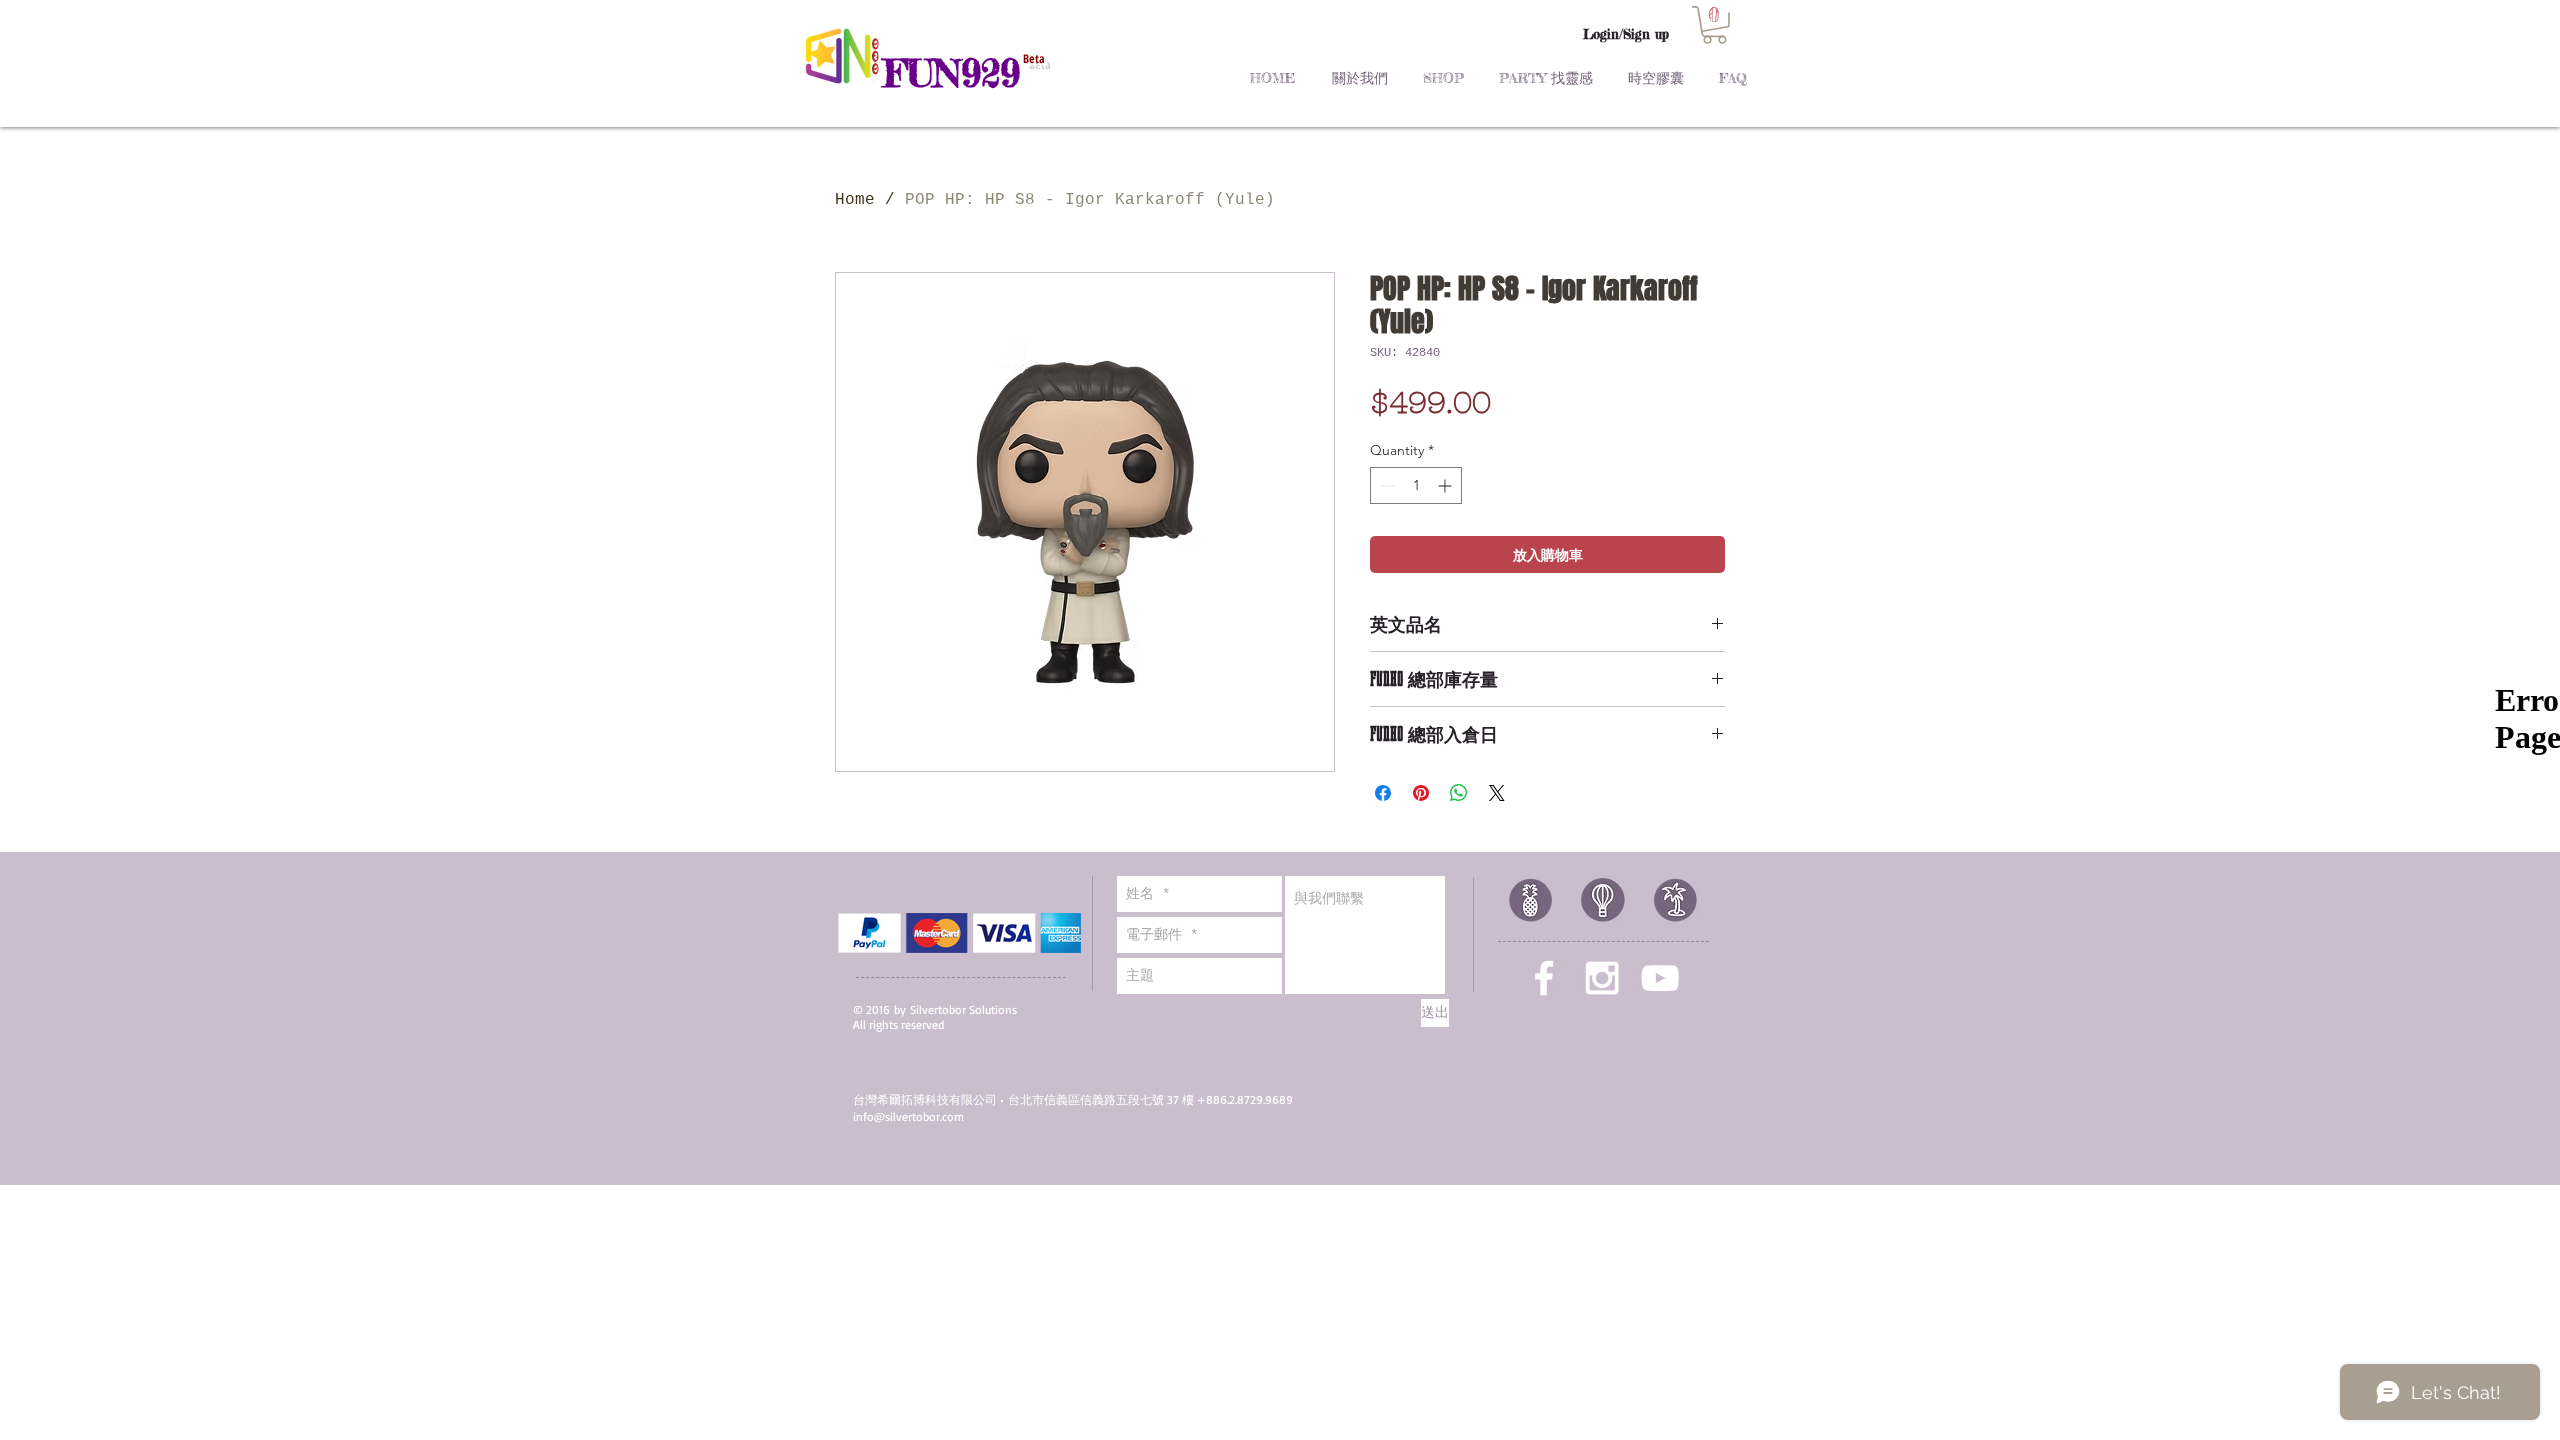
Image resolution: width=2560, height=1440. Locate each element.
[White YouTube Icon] (1660, 978)
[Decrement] (1385, 485)
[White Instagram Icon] (1602, 978)
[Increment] (1446, 485)
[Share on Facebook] (1383, 793)
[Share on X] (1497, 793)
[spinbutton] (1416, 485)
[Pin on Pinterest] (1421, 793)
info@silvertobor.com (908, 1116)
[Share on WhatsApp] (1459, 793)
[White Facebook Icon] (1544, 978)
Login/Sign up (1626, 34)
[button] (1714, 25)
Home (855, 200)
